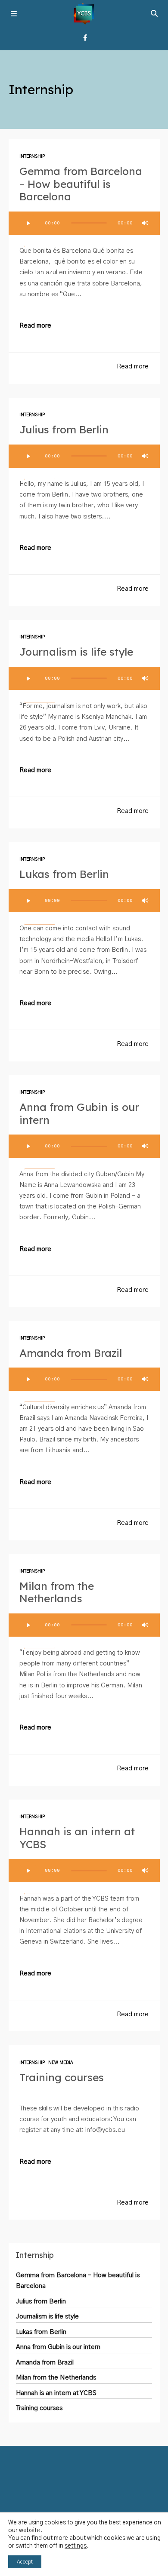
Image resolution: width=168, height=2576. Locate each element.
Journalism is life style (76, 652)
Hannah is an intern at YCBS (77, 1838)
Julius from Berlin (64, 429)
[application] (84, 223)
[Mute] (145, 223)
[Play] (28, 223)
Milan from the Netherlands (57, 1592)
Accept (25, 2562)
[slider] (40, 246)
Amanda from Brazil (71, 1353)
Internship (32, 156)
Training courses (62, 2077)
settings (76, 2546)
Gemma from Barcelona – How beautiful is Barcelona (81, 184)
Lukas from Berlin (64, 874)
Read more (35, 326)
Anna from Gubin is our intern (79, 1113)
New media (61, 2063)
